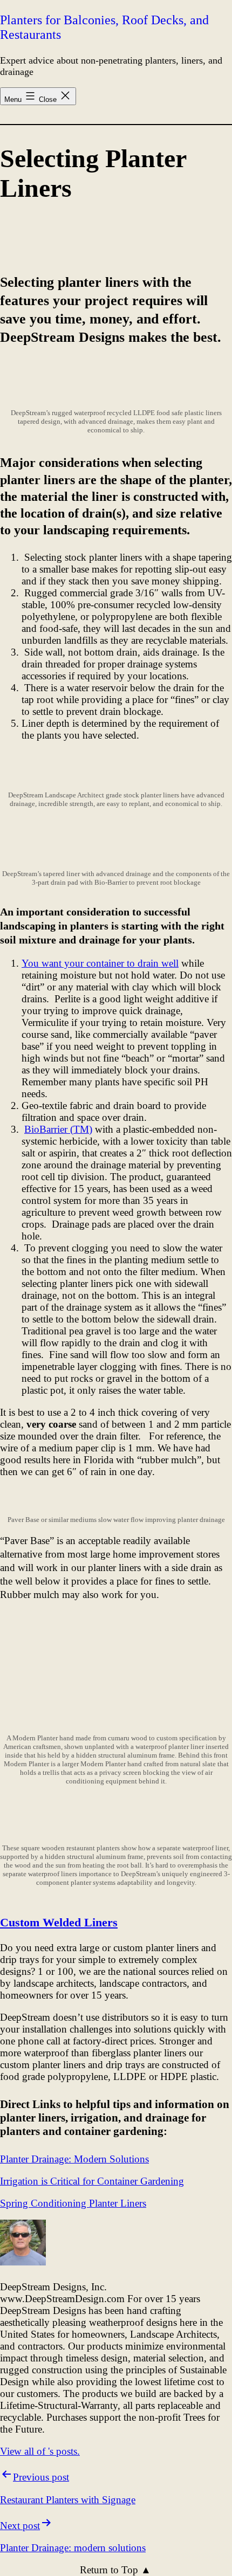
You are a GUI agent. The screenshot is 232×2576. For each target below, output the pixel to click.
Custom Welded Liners (59, 1922)
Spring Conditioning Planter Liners (73, 2203)
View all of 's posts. (40, 2451)
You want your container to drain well (100, 963)
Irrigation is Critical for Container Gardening (92, 2181)
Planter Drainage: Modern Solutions (74, 2159)
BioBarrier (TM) (58, 1129)
